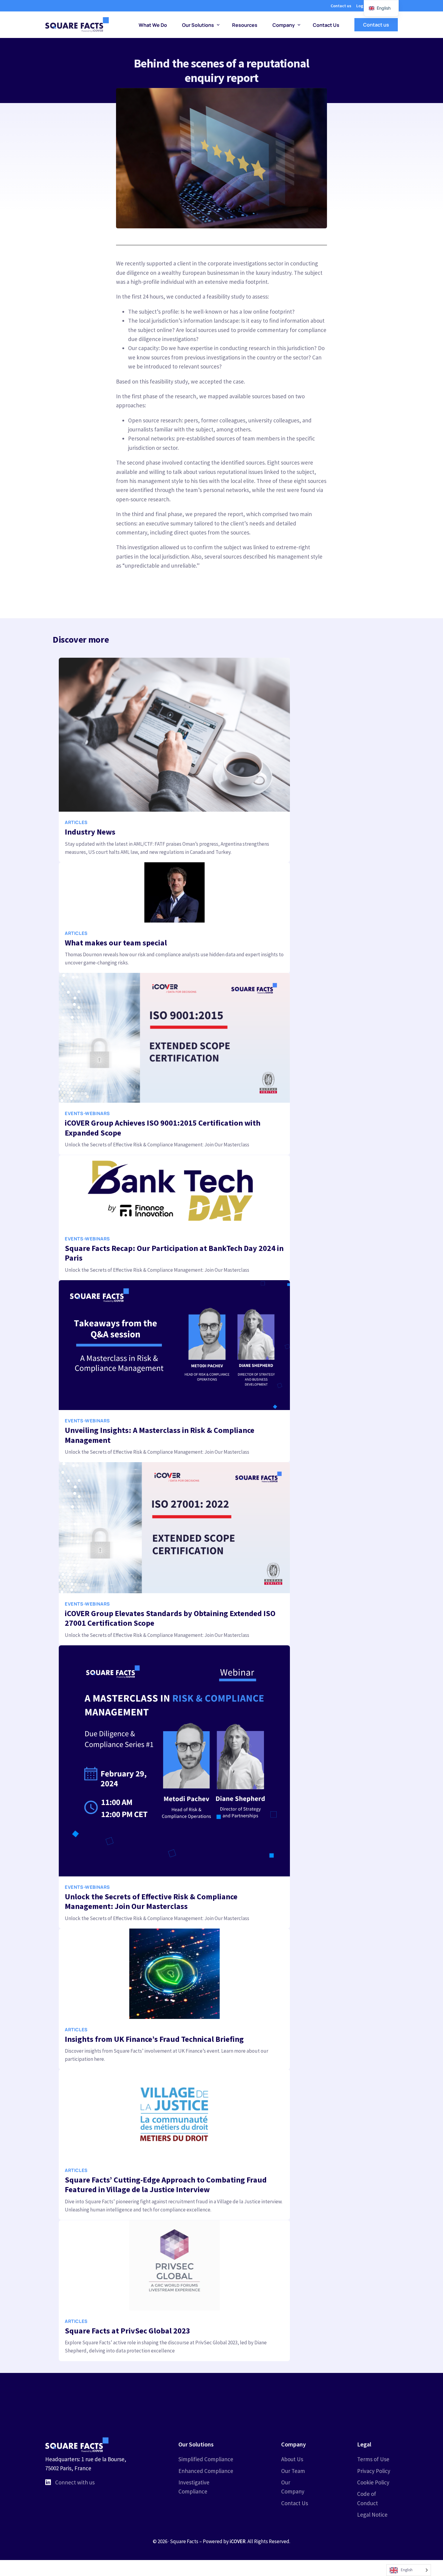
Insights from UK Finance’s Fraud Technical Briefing (154, 2039)
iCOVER (238, 2541)
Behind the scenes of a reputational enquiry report (221, 71)
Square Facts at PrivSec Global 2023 (127, 2330)
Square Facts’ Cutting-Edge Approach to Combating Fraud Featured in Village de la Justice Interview (166, 2185)
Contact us (341, 6)
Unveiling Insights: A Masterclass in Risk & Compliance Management (160, 1435)
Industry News (90, 832)
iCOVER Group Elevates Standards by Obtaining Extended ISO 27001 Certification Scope (170, 1618)
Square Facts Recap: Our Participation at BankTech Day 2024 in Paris (174, 1253)
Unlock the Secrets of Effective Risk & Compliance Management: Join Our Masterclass (151, 1901)
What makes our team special (116, 943)
